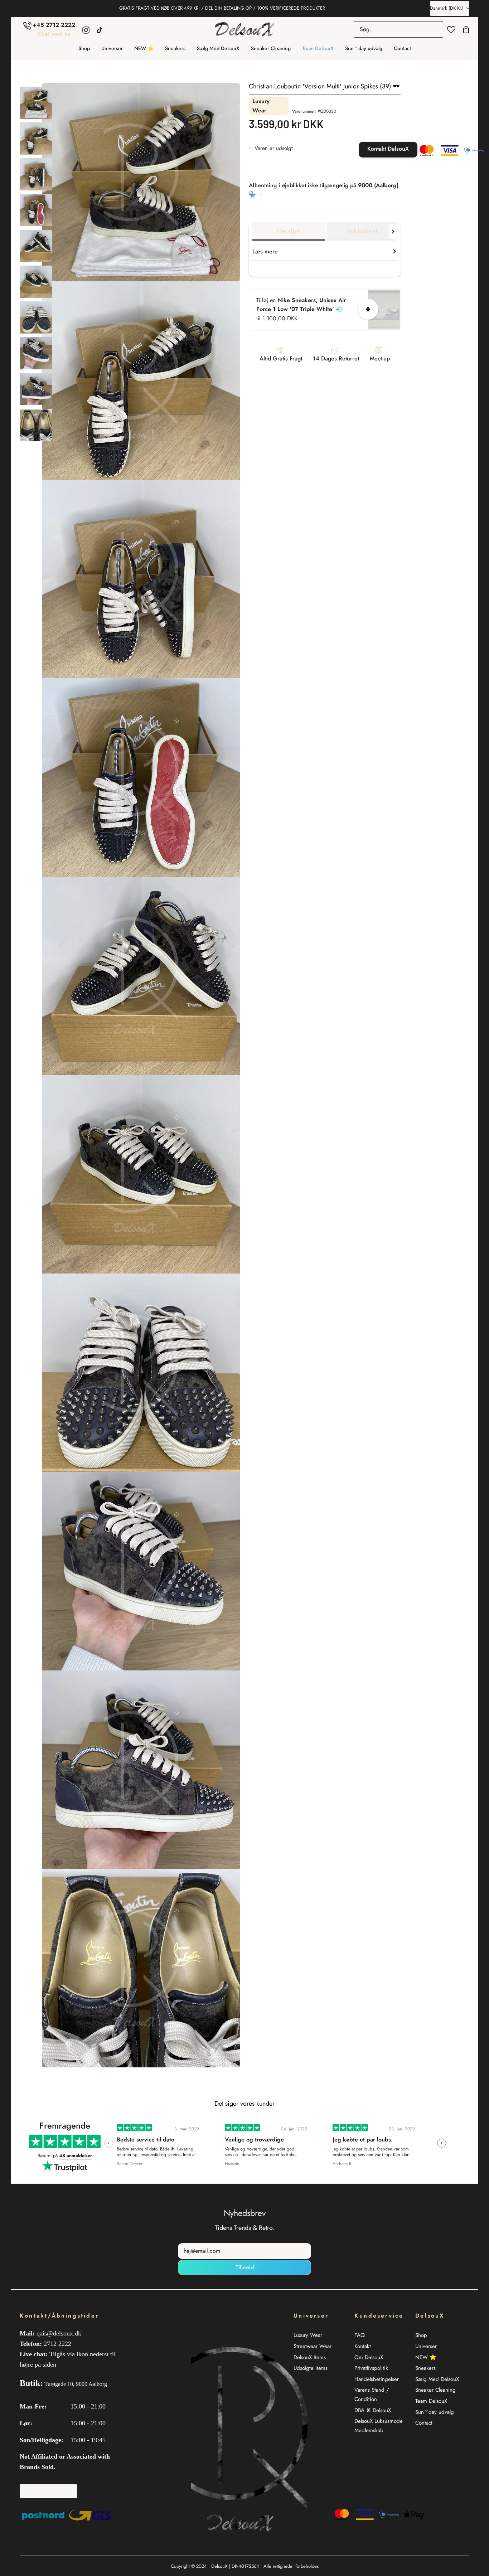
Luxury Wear (308, 2335)
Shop (421, 2335)
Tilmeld (245, 2267)
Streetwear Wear (313, 2346)
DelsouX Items (310, 2357)
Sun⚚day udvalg (435, 2412)
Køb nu (345, 150)
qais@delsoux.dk (59, 2333)
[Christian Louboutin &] (36, 103)
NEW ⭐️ (426, 2357)
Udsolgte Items (311, 2368)
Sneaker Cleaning (435, 2390)
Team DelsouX (431, 2401)
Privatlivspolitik (371, 2368)
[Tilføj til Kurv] (368, 309)
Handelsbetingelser (377, 2379)
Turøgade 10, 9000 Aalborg (76, 2384)
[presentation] (109, 2143)
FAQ (360, 2335)
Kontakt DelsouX (388, 149)
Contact (424, 2423)
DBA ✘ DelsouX (373, 2410)
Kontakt (363, 2346)
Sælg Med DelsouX (437, 2379)
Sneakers (425, 2368)
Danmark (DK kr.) (447, 8)
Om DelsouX (369, 2357)
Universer (426, 2346)
